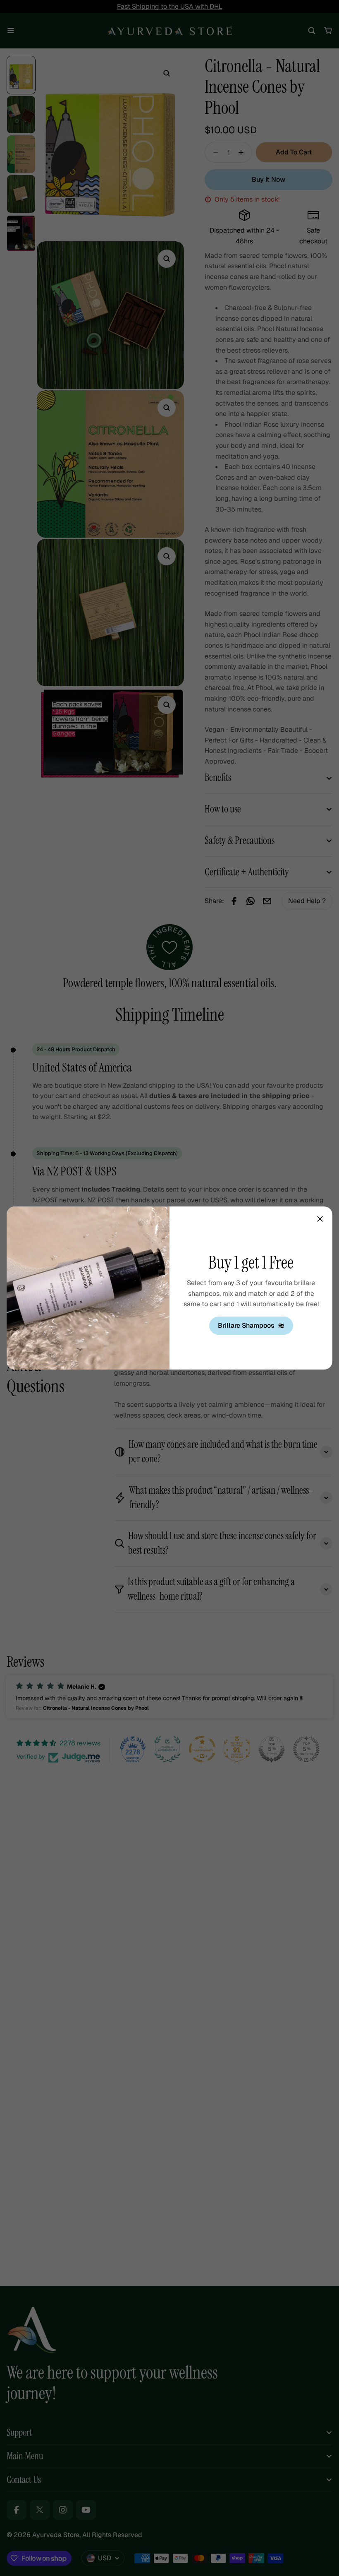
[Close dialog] (320, 1219)
